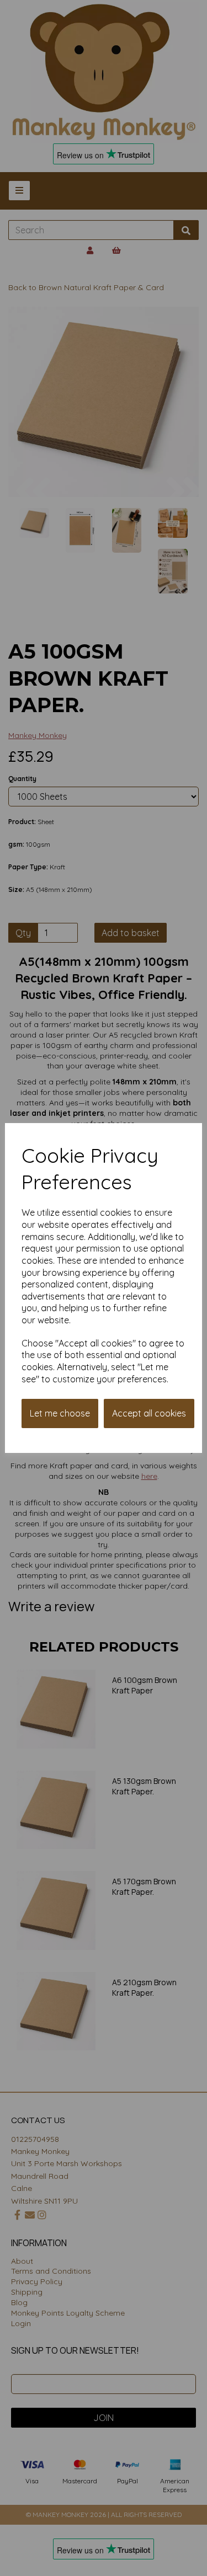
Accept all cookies (149, 1413)
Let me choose (60, 1413)
